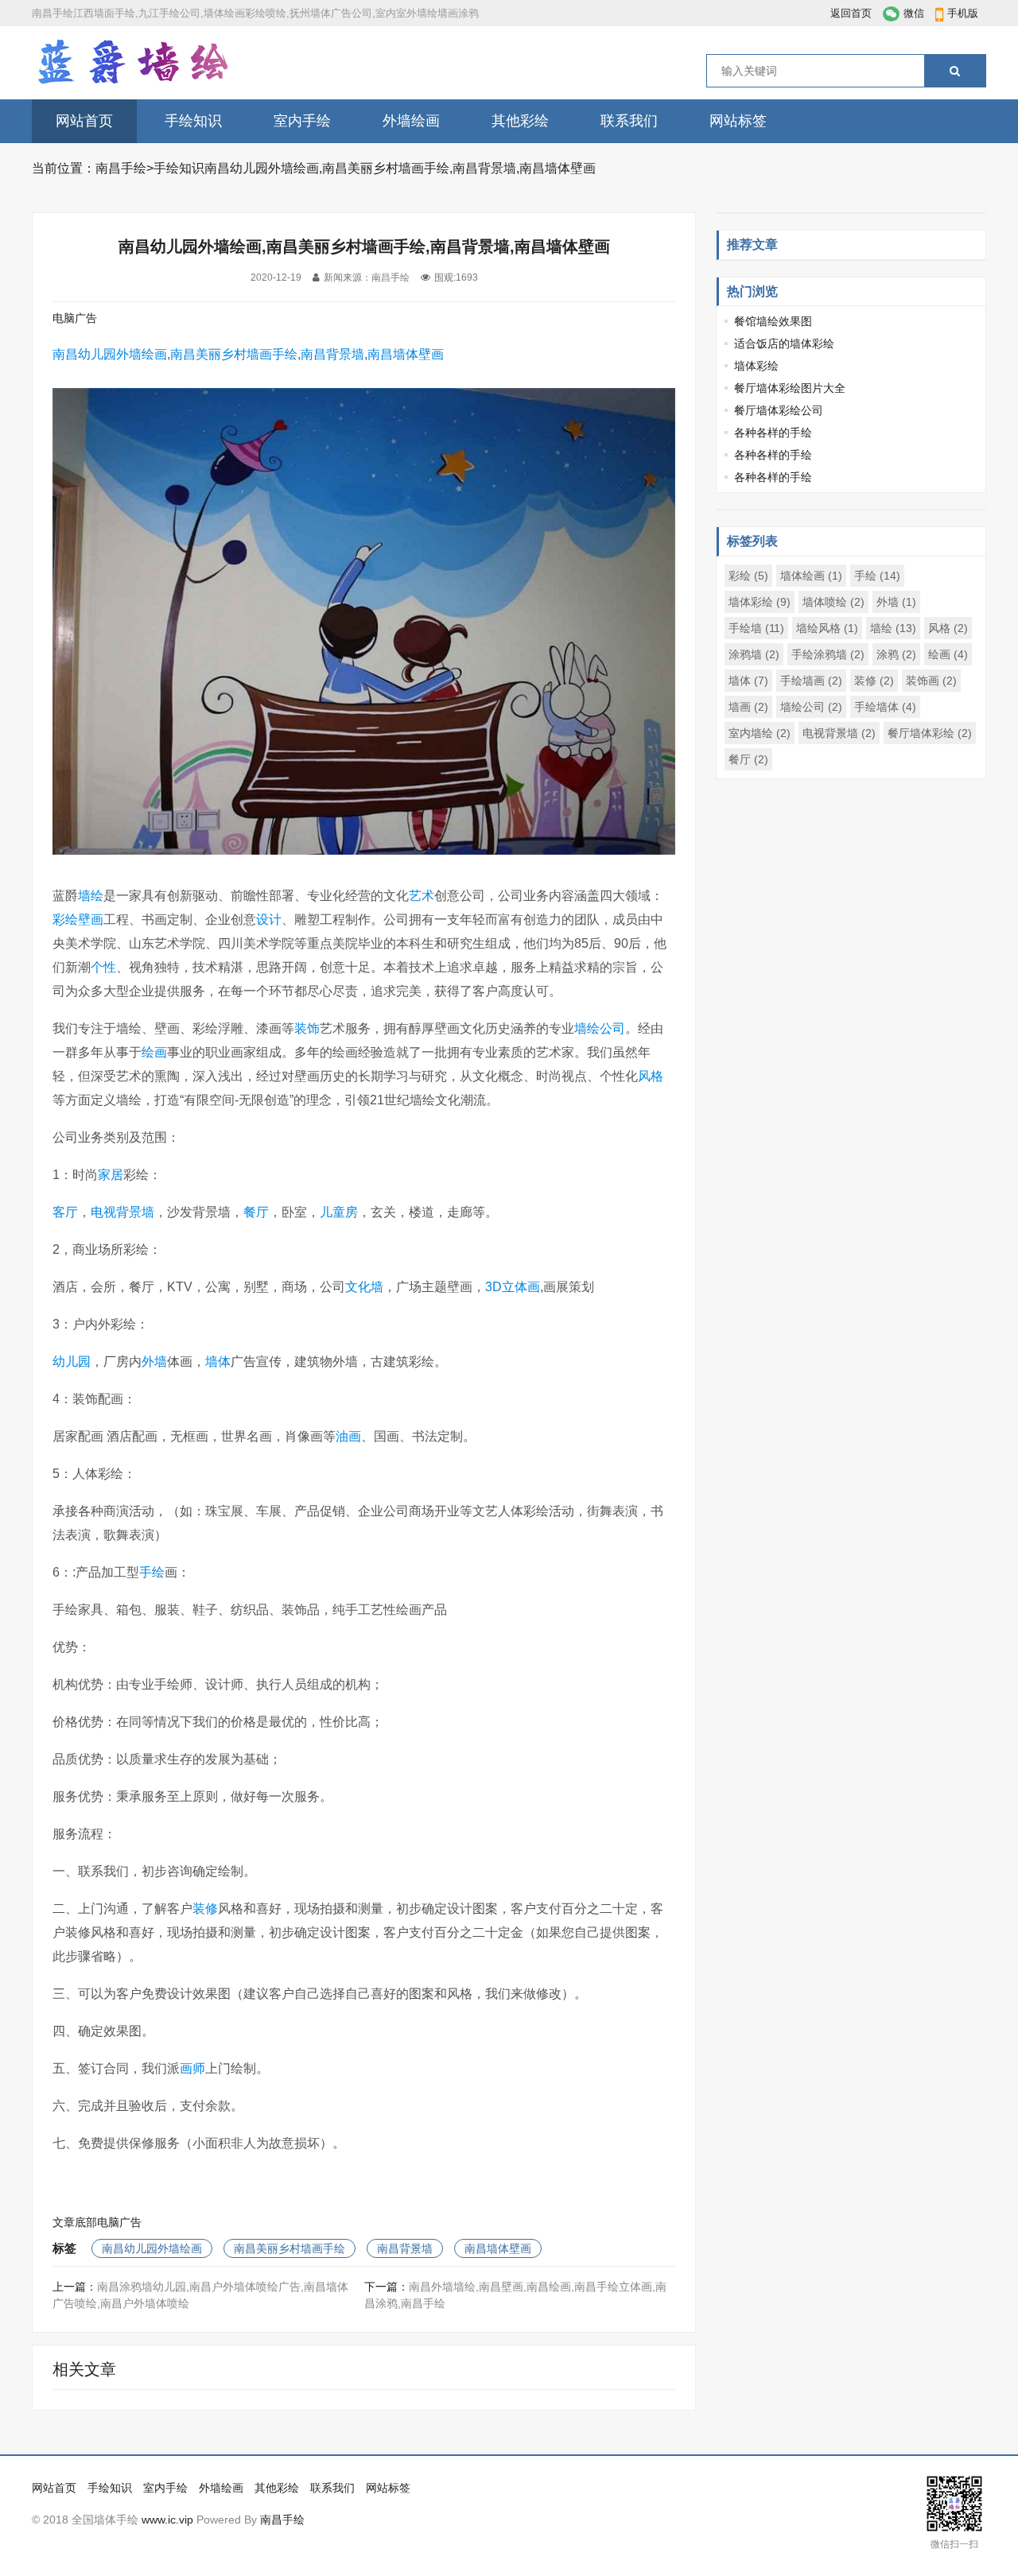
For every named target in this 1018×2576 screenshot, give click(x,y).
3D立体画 (513, 1287)
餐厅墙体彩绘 (930, 733)
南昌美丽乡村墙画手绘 (234, 354)
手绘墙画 (811, 681)
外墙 (154, 1362)
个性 (103, 967)
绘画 (154, 1052)
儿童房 (339, 1212)
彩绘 (65, 919)
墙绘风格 (827, 628)
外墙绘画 (411, 121)
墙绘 (91, 896)
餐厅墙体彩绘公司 (779, 410)
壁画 (91, 919)
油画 (348, 1436)
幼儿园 (72, 1362)
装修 (205, 1909)
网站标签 (738, 121)
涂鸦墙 (754, 654)
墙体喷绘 (833, 602)
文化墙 (364, 1287)
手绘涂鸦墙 (828, 654)
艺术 (422, 896)
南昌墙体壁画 (406, 354)
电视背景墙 (122, 1212)
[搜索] (955, 71)
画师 (192, 2068)
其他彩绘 (520, 121)
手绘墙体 (885, 707)
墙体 (218, 1362)
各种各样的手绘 (773, 433)
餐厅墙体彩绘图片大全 (790, 388)
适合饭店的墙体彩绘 (784, 343)
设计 (269, 919)
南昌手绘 (121, 168)
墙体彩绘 (756, 366)
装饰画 (931, 681)
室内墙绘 (760, 733)
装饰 (307, 1028)
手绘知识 (193, 121)
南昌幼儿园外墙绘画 (110, 354)
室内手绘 (302, 121)
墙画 (748, 707)
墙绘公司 (600, 1028)
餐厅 (256, 1212)
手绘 (152, 1572)
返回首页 (851, 13)
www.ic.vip (167, 2520)
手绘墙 (756, 628)
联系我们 (629, 121)
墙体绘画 (811, 576)
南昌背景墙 (332, 354)
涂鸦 (896, 654)
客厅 (65, 1212)
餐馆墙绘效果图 (773, 321)
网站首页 (84, 121)
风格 (651, 1076)
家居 (111, 1175)
